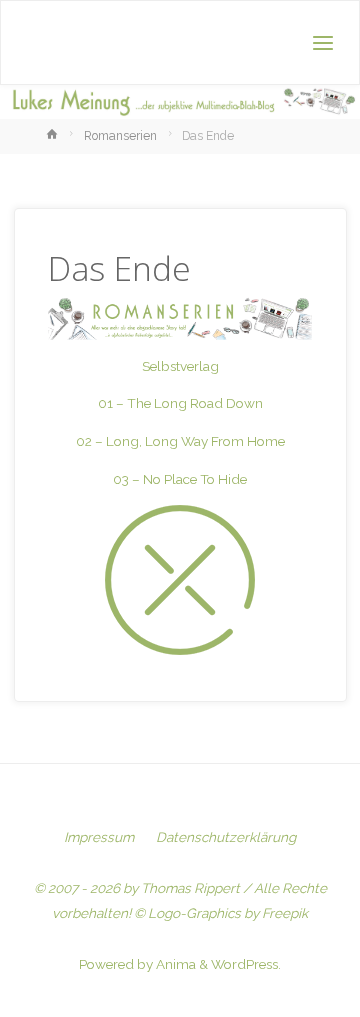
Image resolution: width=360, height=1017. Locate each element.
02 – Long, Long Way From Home (180, 441)
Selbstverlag (180, 366)
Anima (174, 964)
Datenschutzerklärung (226, 837)
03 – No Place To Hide (180, 479)
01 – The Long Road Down (180, 403)
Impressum (99, 837)
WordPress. (246, 964)
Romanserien (120, 136)
